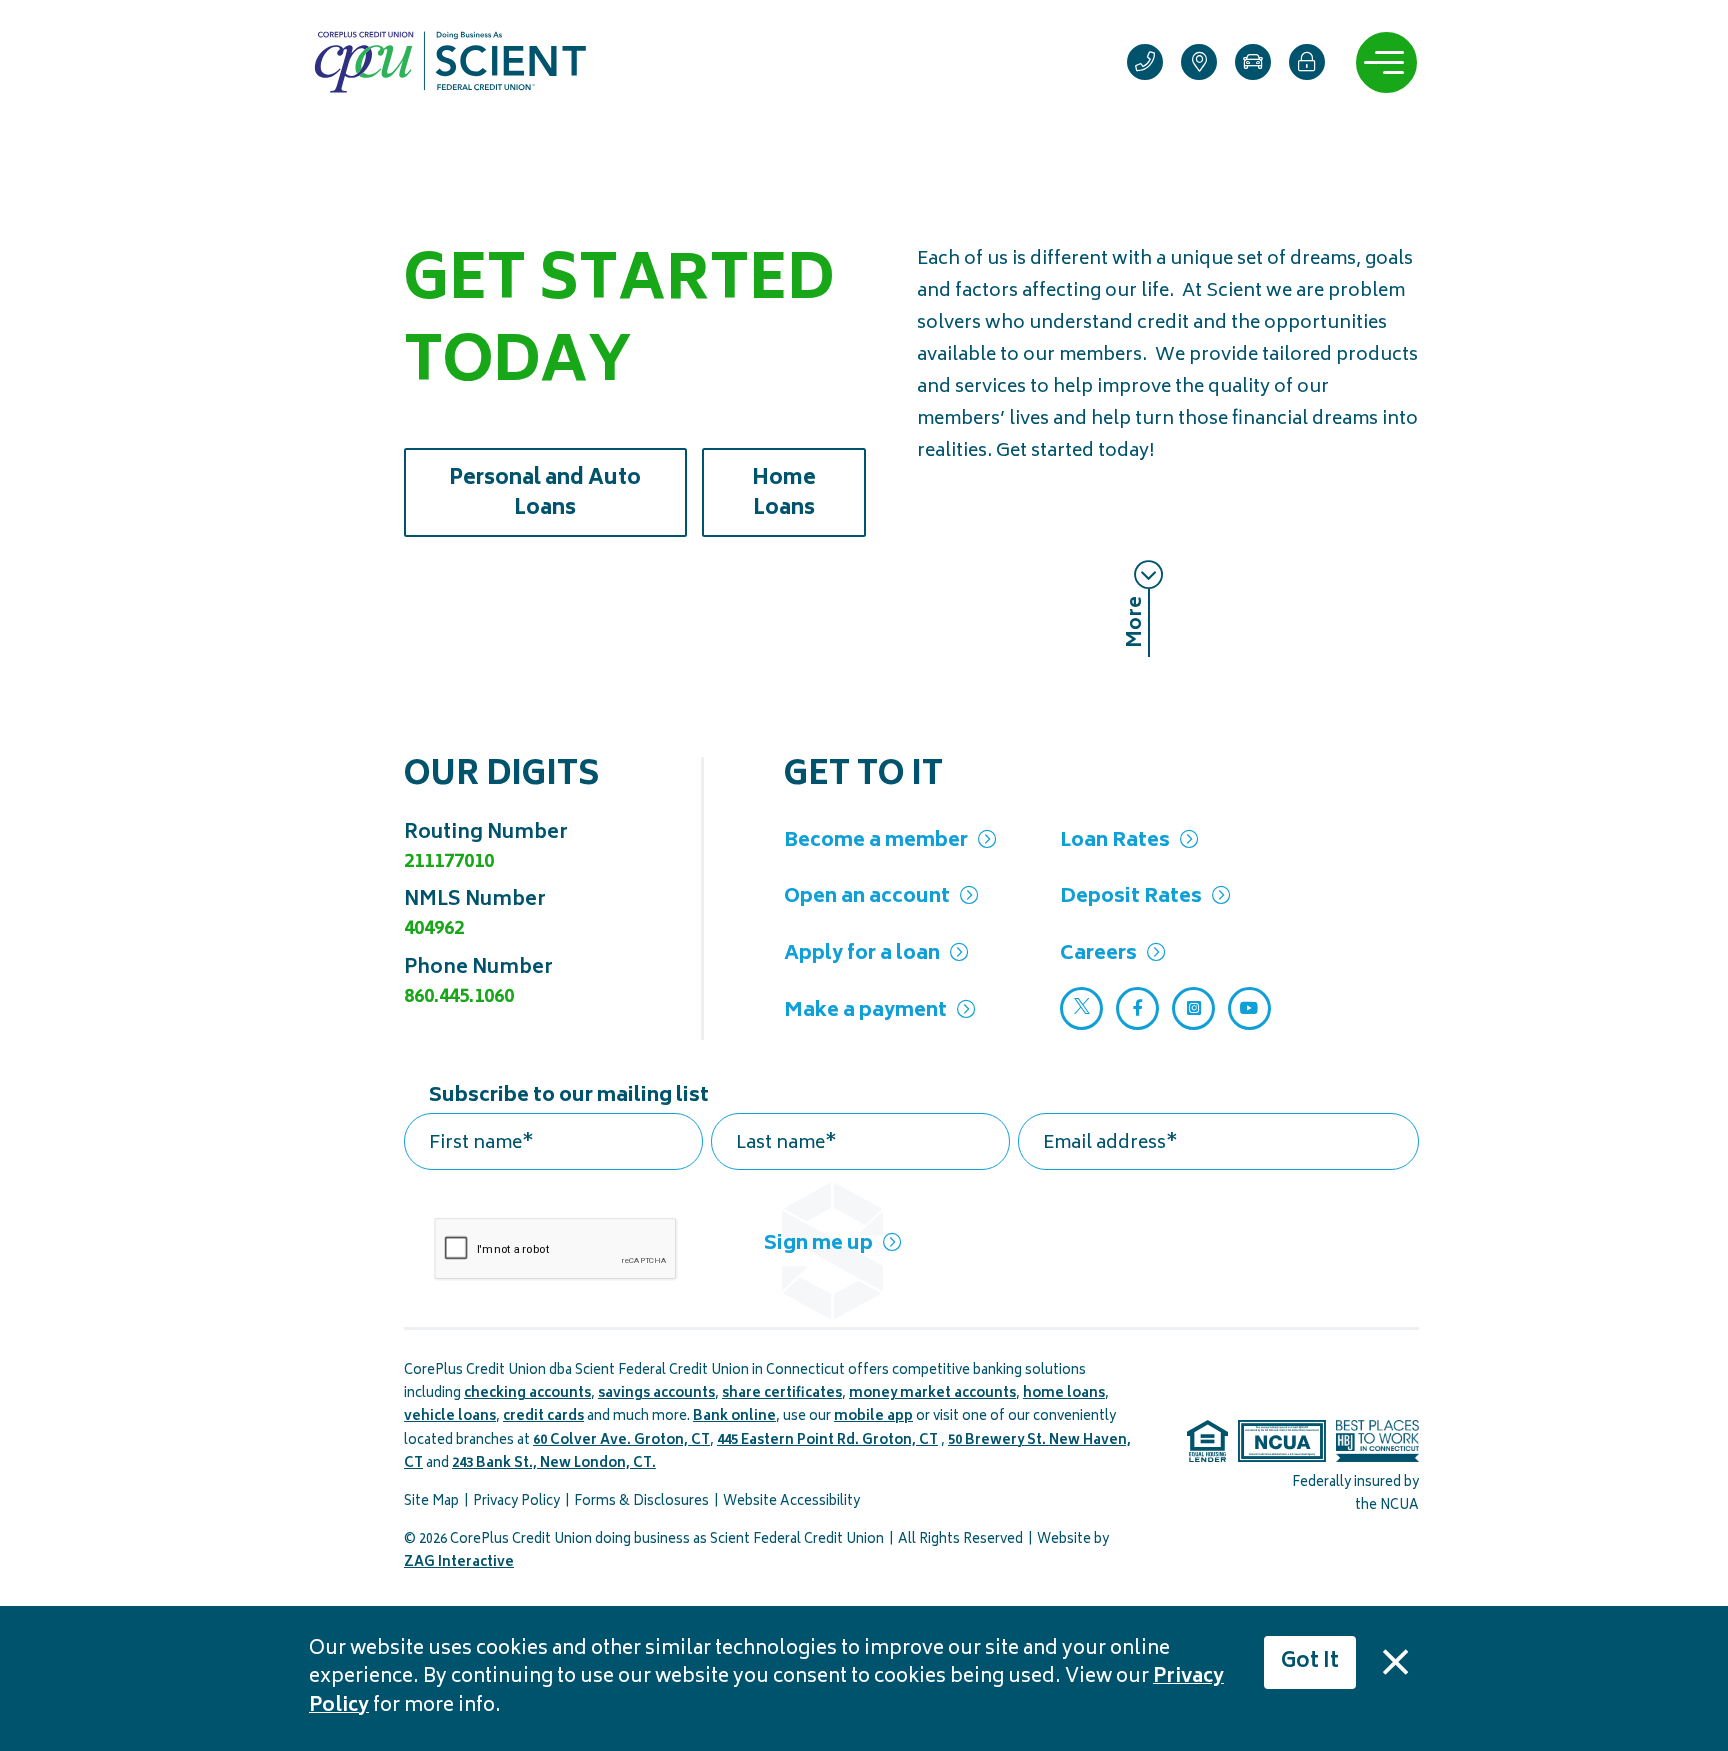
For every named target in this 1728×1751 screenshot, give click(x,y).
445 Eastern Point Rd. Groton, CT (827, 1441)
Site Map (431, 1502)
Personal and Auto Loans (567, 494)
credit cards (543, 1417)
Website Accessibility (791, 1502)
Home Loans (809, 494)
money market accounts (932, 1394)
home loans (1064, 1394)
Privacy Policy (516, 1502)
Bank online (734, 1417)
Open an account (867, 897)
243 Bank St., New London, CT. (554, 1464)
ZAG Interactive (459, 1563)
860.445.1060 (459, 997)
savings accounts (656, 1394)
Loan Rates (1115, 841)
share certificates (782, 1394)
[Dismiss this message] (1395, 1662)
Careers (1098, 954)
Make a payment (865, 1011)
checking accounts (527, 1394)
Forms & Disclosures (641, 1502)
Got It (1310, 1662)
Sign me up (818, 1244)
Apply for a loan (862, 954)
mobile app (873, 1417)
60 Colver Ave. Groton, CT (621, 1441)
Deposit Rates (1131, 897)
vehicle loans (450, 1417)
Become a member (876, 841)
